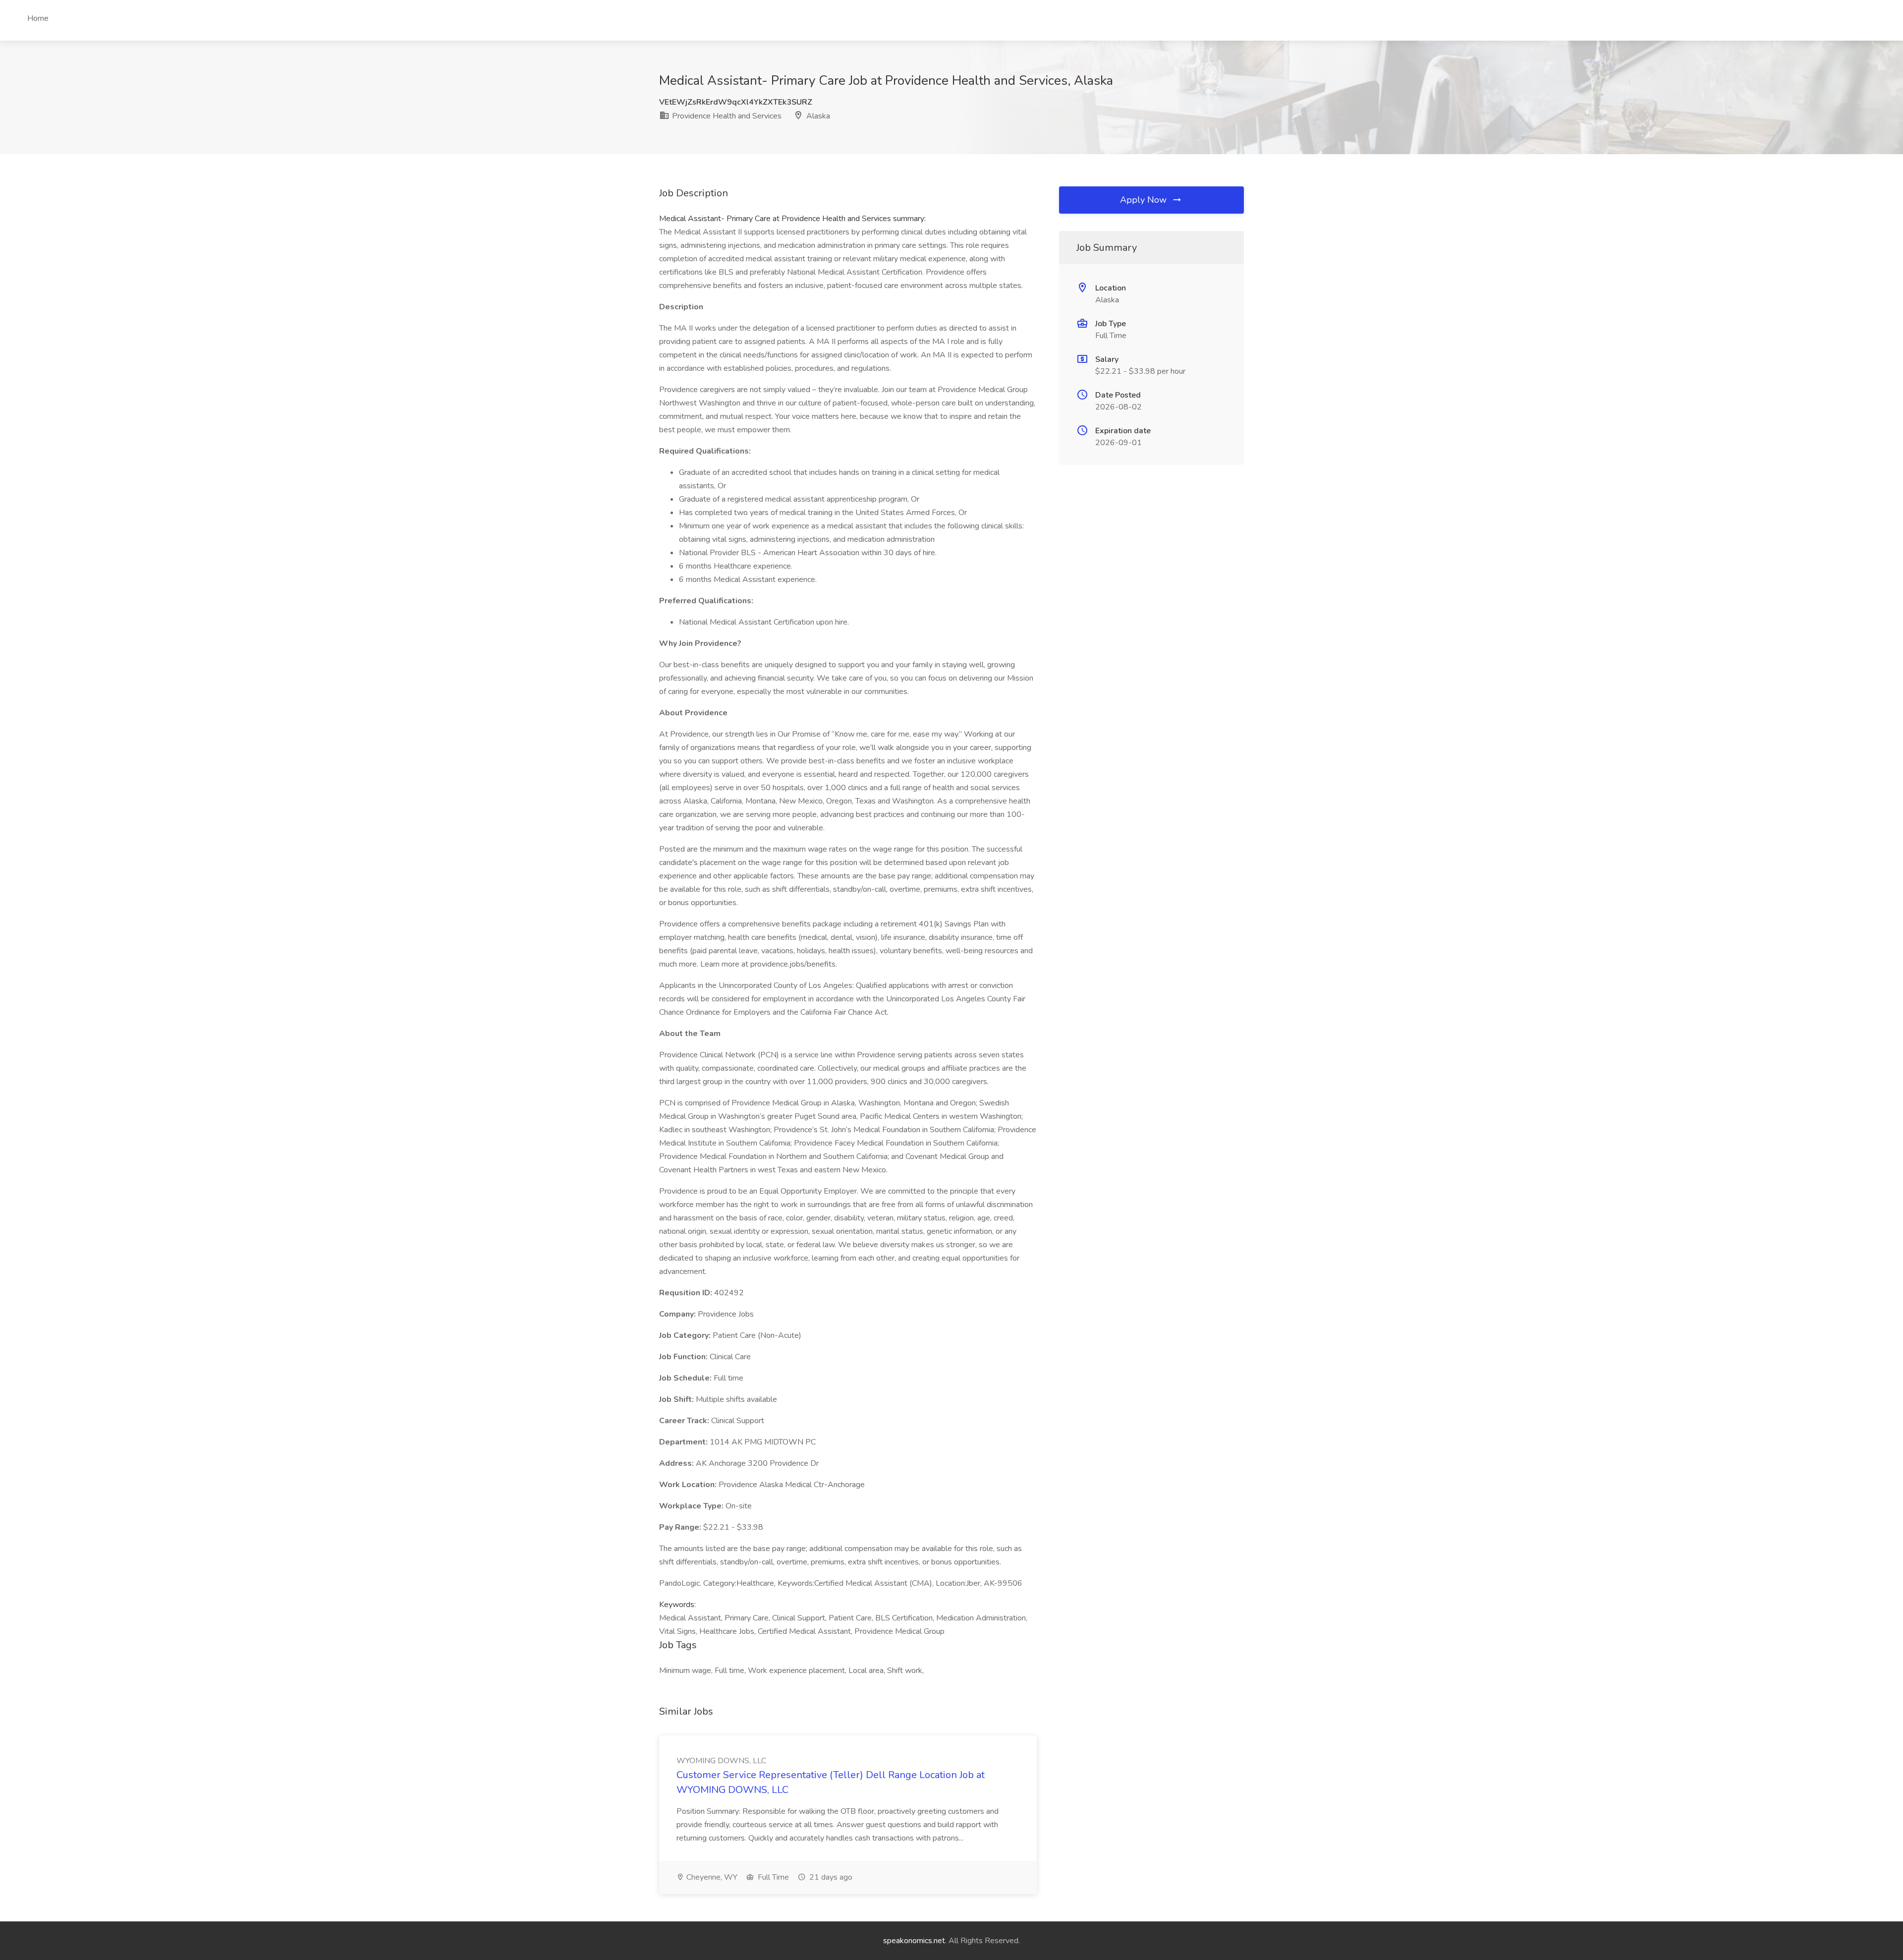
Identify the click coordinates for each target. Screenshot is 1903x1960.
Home (38, 18)
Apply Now (1145, 200)
